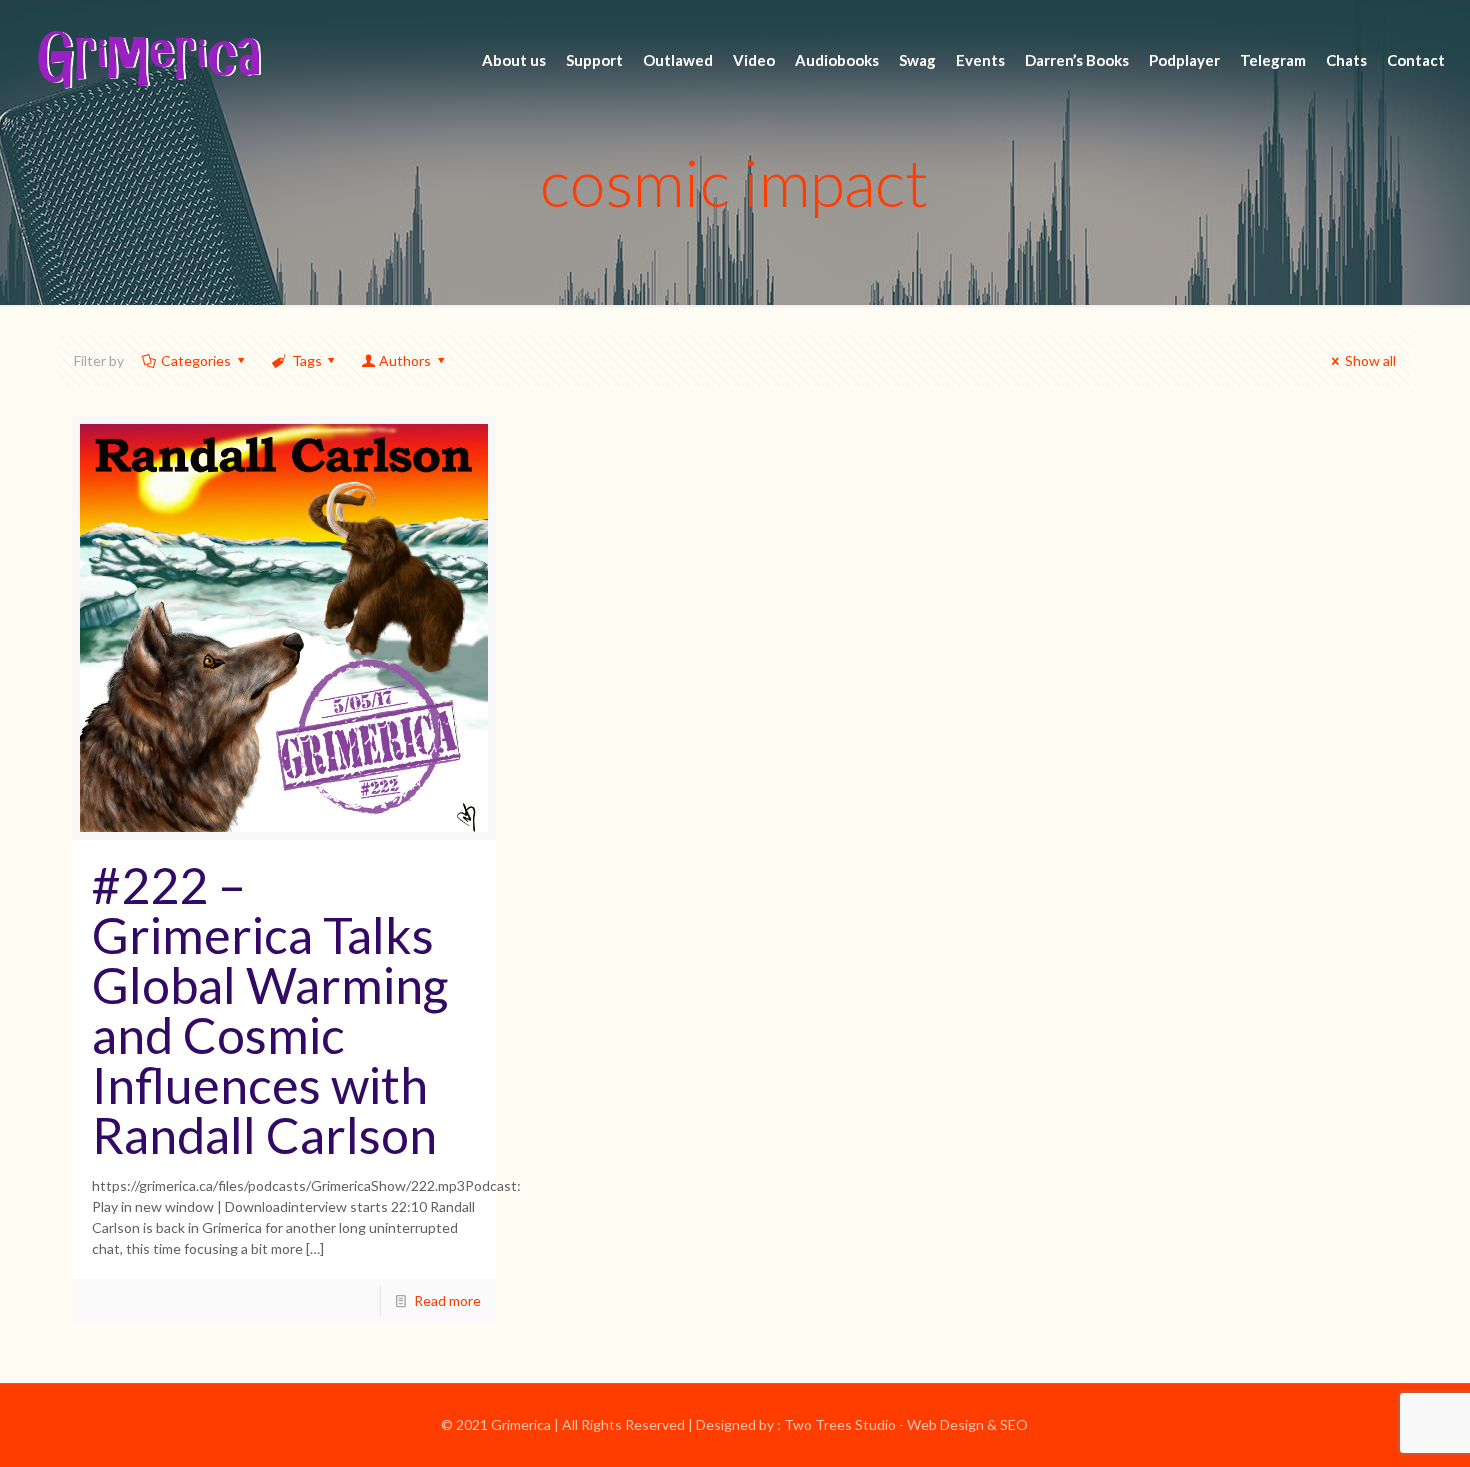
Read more (447, 1300)
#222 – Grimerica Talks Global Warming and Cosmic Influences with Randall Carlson (270, 1010)
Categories (196, 360)
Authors (405, 360)
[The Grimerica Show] (148, 60)
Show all (1370, 360)
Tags (307, 360)
